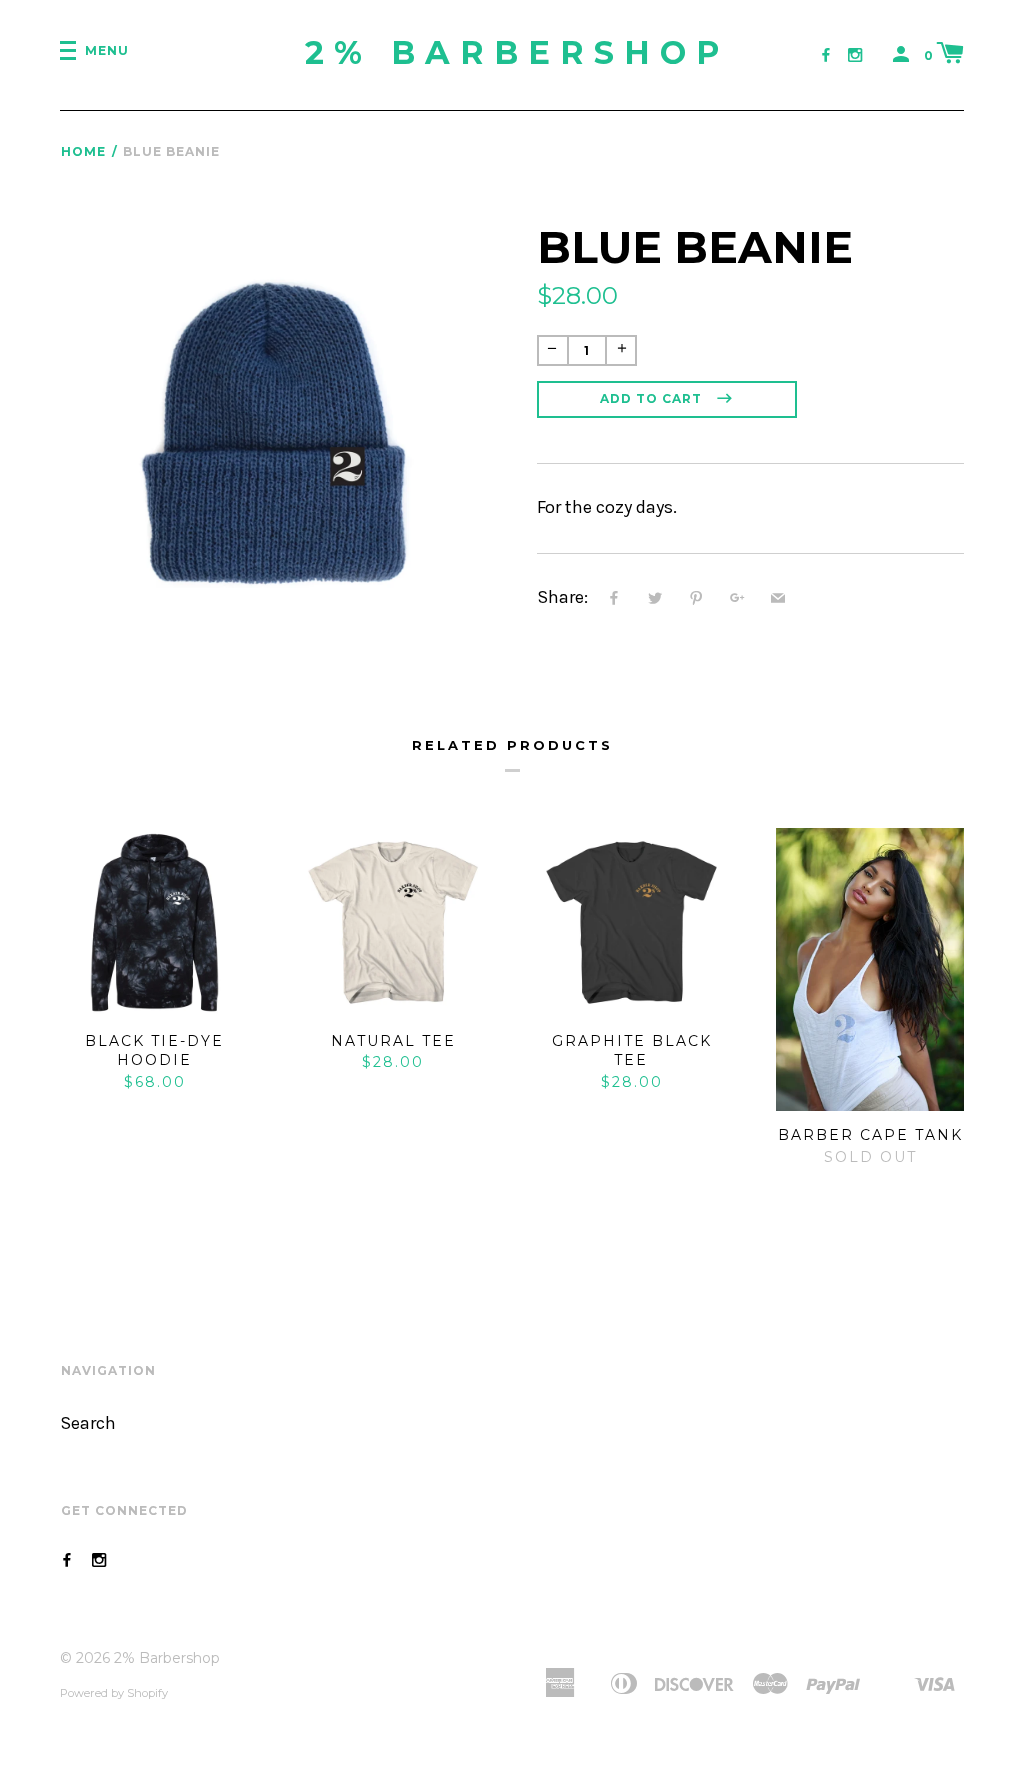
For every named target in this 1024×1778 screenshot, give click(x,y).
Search (88, 1423)
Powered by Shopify (114, 1693)
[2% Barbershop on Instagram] (855, 55)
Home (83, 151)
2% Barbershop (517, 53)
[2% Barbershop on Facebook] (826, 55)
